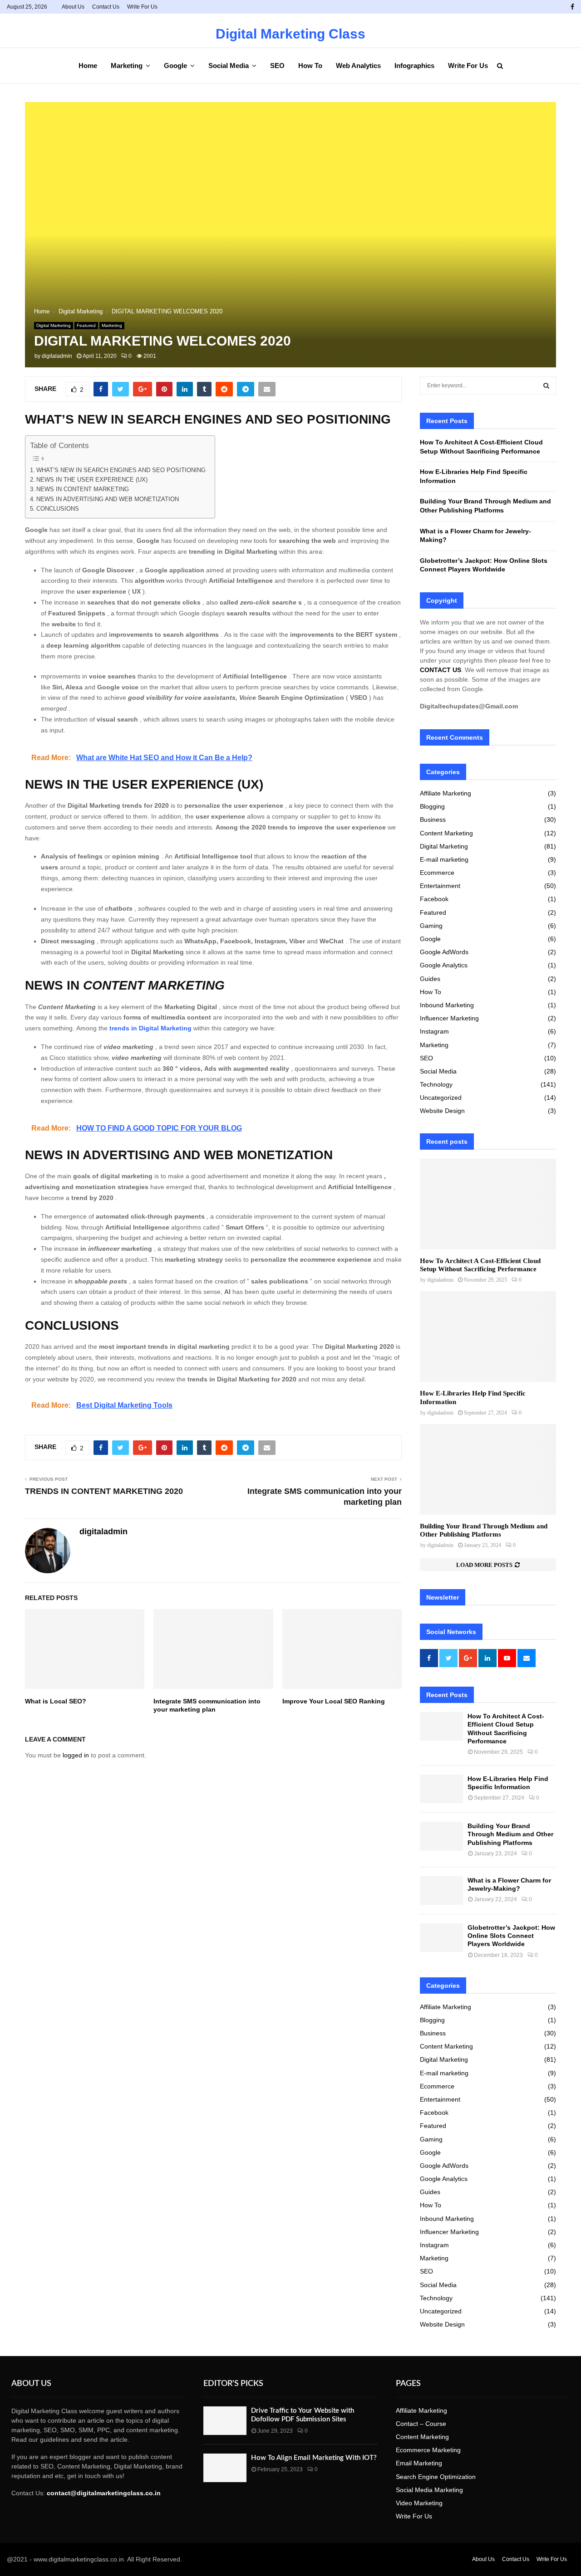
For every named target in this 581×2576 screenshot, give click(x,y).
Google (175, 66)
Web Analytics (358, 66)
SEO (277, 66)
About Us (73, 7)
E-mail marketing (444, 859)
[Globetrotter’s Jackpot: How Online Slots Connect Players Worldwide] (441, 1938)
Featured (86, 325)
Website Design (442, 1111)
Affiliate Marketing (446, 793)
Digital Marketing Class (290, 34)
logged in (76, 1755)
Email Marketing (419, 2463)
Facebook (434, 899)
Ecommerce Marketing (428, 2450)
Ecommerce (437, 873)
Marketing (127, 66)
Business (433, 820)
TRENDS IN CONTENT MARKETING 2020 (104, 1491)
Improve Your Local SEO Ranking (334, 1701)
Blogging (432, 806)
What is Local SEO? (56, 1701)
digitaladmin (57, 356)
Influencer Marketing (449, 1018)
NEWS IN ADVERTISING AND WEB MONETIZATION (108, 499)
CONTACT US (441, 670)
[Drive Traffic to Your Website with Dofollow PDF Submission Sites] (225, 2421)
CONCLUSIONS (58, 509)
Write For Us (142, 7)
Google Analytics (444, 965)
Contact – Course (421, 2424)
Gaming (431, 926)
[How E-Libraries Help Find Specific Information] (488, 1337)
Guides (430, 979)
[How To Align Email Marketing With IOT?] (225, 2468)
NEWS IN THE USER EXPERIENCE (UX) (92, 480)
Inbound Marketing (447, 1005)
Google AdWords (444, 952)
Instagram (434, 1031)
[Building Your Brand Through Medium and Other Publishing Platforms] (488, 1469)
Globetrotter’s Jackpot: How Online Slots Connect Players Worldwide (511, 1936)
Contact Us (106, 7)
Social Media (229, 66)
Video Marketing (419, 2503)
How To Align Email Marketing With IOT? (314, 2458)
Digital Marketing (54, 325)
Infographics (414, 66)
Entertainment (440, 886)
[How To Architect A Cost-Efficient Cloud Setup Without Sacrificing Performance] (488, 1204)
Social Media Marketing (429, 2490)
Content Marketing (446, 833)
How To (310, 66)
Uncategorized (441, 1098)
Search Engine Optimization (436, 2477)
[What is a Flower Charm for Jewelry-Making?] (441, 1891)
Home (88, 66)
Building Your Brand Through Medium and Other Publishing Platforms (510, 1834)
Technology (436, 1084)
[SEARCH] (546, 385)
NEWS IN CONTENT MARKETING (83, 489)
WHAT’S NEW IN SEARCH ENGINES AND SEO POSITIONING (121, 470)
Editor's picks (233, 2384)
